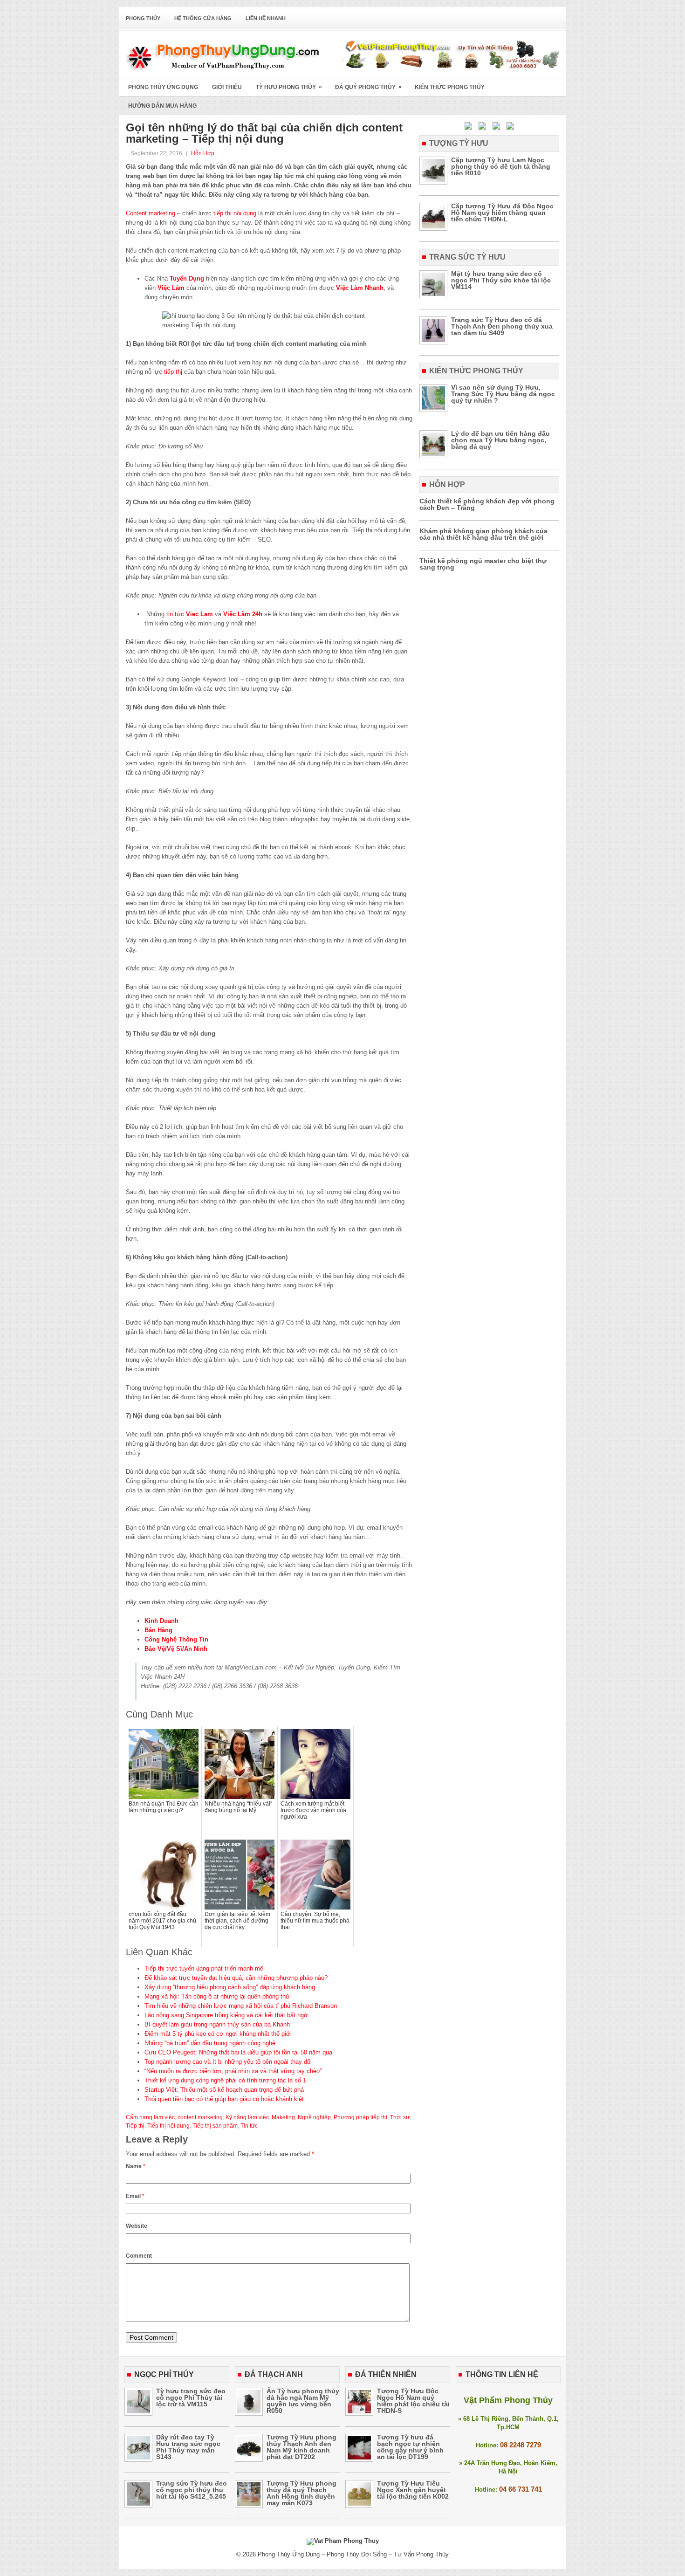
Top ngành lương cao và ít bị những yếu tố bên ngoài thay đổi (228, 2062)
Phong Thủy (143, 18)
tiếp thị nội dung (235, 213)
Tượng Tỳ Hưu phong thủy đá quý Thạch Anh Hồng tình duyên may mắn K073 (301, 2493)
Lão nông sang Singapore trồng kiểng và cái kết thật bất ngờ (226, 2015)
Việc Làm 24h (243, 614)
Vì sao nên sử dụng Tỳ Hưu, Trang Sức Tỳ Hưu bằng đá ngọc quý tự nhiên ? (503, 394)
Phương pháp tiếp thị (360, 2117)
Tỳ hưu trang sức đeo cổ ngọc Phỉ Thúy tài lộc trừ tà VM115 (191, 2397)
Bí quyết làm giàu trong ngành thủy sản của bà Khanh (217, 2024)
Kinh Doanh (161, 1621)
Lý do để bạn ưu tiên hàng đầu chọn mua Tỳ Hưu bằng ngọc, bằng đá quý (500, 440)
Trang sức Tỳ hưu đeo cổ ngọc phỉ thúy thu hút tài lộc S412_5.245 (192, 2490)
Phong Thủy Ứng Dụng (163, 87)
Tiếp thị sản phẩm (215, 2126)
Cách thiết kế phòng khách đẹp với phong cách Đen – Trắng (487, 504)
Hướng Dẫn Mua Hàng (162, 106)
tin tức (175, 614)
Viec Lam (199, 614)
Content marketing (151, 213)
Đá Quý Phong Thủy (368, 87)
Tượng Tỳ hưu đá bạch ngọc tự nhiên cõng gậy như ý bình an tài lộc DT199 (410, 2447)
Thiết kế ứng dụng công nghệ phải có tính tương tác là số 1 (225, 2080)
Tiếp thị (135, 2126)
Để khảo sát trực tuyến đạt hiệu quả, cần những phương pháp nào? (236, 1978)
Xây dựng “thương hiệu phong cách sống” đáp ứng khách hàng (230, 1987)
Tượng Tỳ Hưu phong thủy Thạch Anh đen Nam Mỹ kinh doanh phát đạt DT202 (301, 2447)
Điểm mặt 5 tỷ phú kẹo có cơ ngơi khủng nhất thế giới (218, 2034)
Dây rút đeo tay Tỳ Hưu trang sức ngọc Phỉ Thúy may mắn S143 (188, 2447)
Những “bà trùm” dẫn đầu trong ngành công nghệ (210, 2043)
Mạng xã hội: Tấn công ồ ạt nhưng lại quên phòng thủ (217, 1996)
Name (136, 2166)
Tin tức (249, 2126)
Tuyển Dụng (187, 278)
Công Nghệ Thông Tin (176, 1639)
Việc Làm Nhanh (360, 288)
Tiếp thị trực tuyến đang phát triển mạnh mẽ (204, 1968)
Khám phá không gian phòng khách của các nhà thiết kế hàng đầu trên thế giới (483, 534)
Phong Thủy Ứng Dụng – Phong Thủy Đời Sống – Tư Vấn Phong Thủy (353, 2554)
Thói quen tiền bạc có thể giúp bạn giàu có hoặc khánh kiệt (224, 2099)
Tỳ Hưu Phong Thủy (289, 87)
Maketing (283, 2117)
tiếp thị (173, 372)
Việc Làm (171, 288)
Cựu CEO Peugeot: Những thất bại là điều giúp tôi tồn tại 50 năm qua (238, 2052)
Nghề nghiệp (314, 2117)
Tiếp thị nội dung (168, 2126)
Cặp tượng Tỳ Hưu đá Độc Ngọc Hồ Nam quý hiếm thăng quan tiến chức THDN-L (502, 213)
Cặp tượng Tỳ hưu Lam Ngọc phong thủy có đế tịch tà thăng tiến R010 (501, 166)
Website (137, 2226)
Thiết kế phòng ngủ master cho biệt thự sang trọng (483, 564)
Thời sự (400, 2117)
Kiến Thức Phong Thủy (450, 87)
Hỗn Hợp (203, 153)
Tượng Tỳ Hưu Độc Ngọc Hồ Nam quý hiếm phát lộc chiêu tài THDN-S (413, 2401)
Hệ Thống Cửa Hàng (203, 18)
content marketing (200, 2117)
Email (135, 2196)
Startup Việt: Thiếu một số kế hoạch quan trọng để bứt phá (224, 2090)
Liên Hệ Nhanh (266, 18)
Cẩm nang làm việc (150, 2117)
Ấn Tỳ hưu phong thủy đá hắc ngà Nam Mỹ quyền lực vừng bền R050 (303, 2401)
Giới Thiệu (227, 87)
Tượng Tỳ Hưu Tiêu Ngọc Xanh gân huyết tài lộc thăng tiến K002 (413, 2490)
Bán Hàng (158, 1630)
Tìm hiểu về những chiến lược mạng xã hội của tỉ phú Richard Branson (241, 2006)
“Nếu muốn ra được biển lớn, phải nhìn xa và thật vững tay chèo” (233, 2071)
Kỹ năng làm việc (247, 2117)
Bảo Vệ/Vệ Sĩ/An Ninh (176, 1649)
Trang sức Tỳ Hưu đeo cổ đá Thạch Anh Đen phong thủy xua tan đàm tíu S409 (502, 326)
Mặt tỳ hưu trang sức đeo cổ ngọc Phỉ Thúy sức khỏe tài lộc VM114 (501, 280)
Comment (139, 2256)
